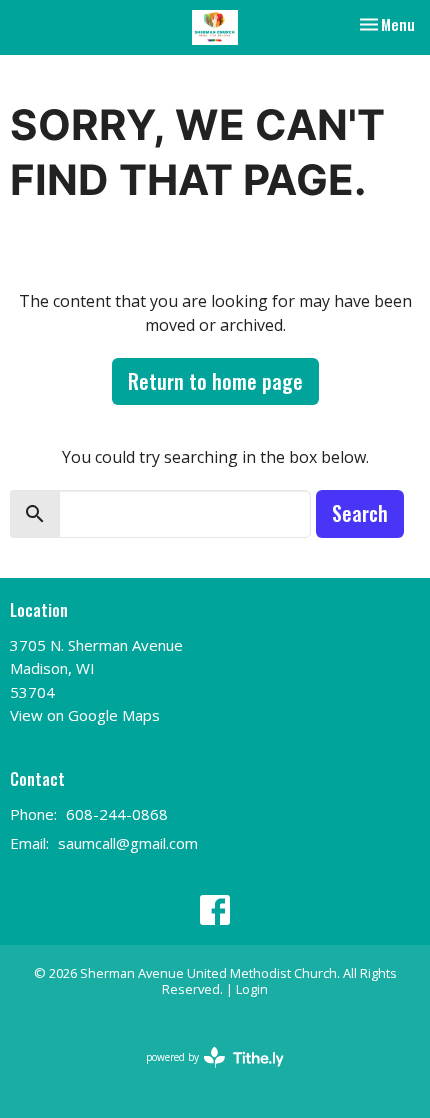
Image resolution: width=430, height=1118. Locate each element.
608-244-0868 (117, 814)
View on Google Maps (85, 715)
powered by (204, 1074)
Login (252, 989)
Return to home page (215, 381)
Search (360, 513)
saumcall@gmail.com (128, 843)
